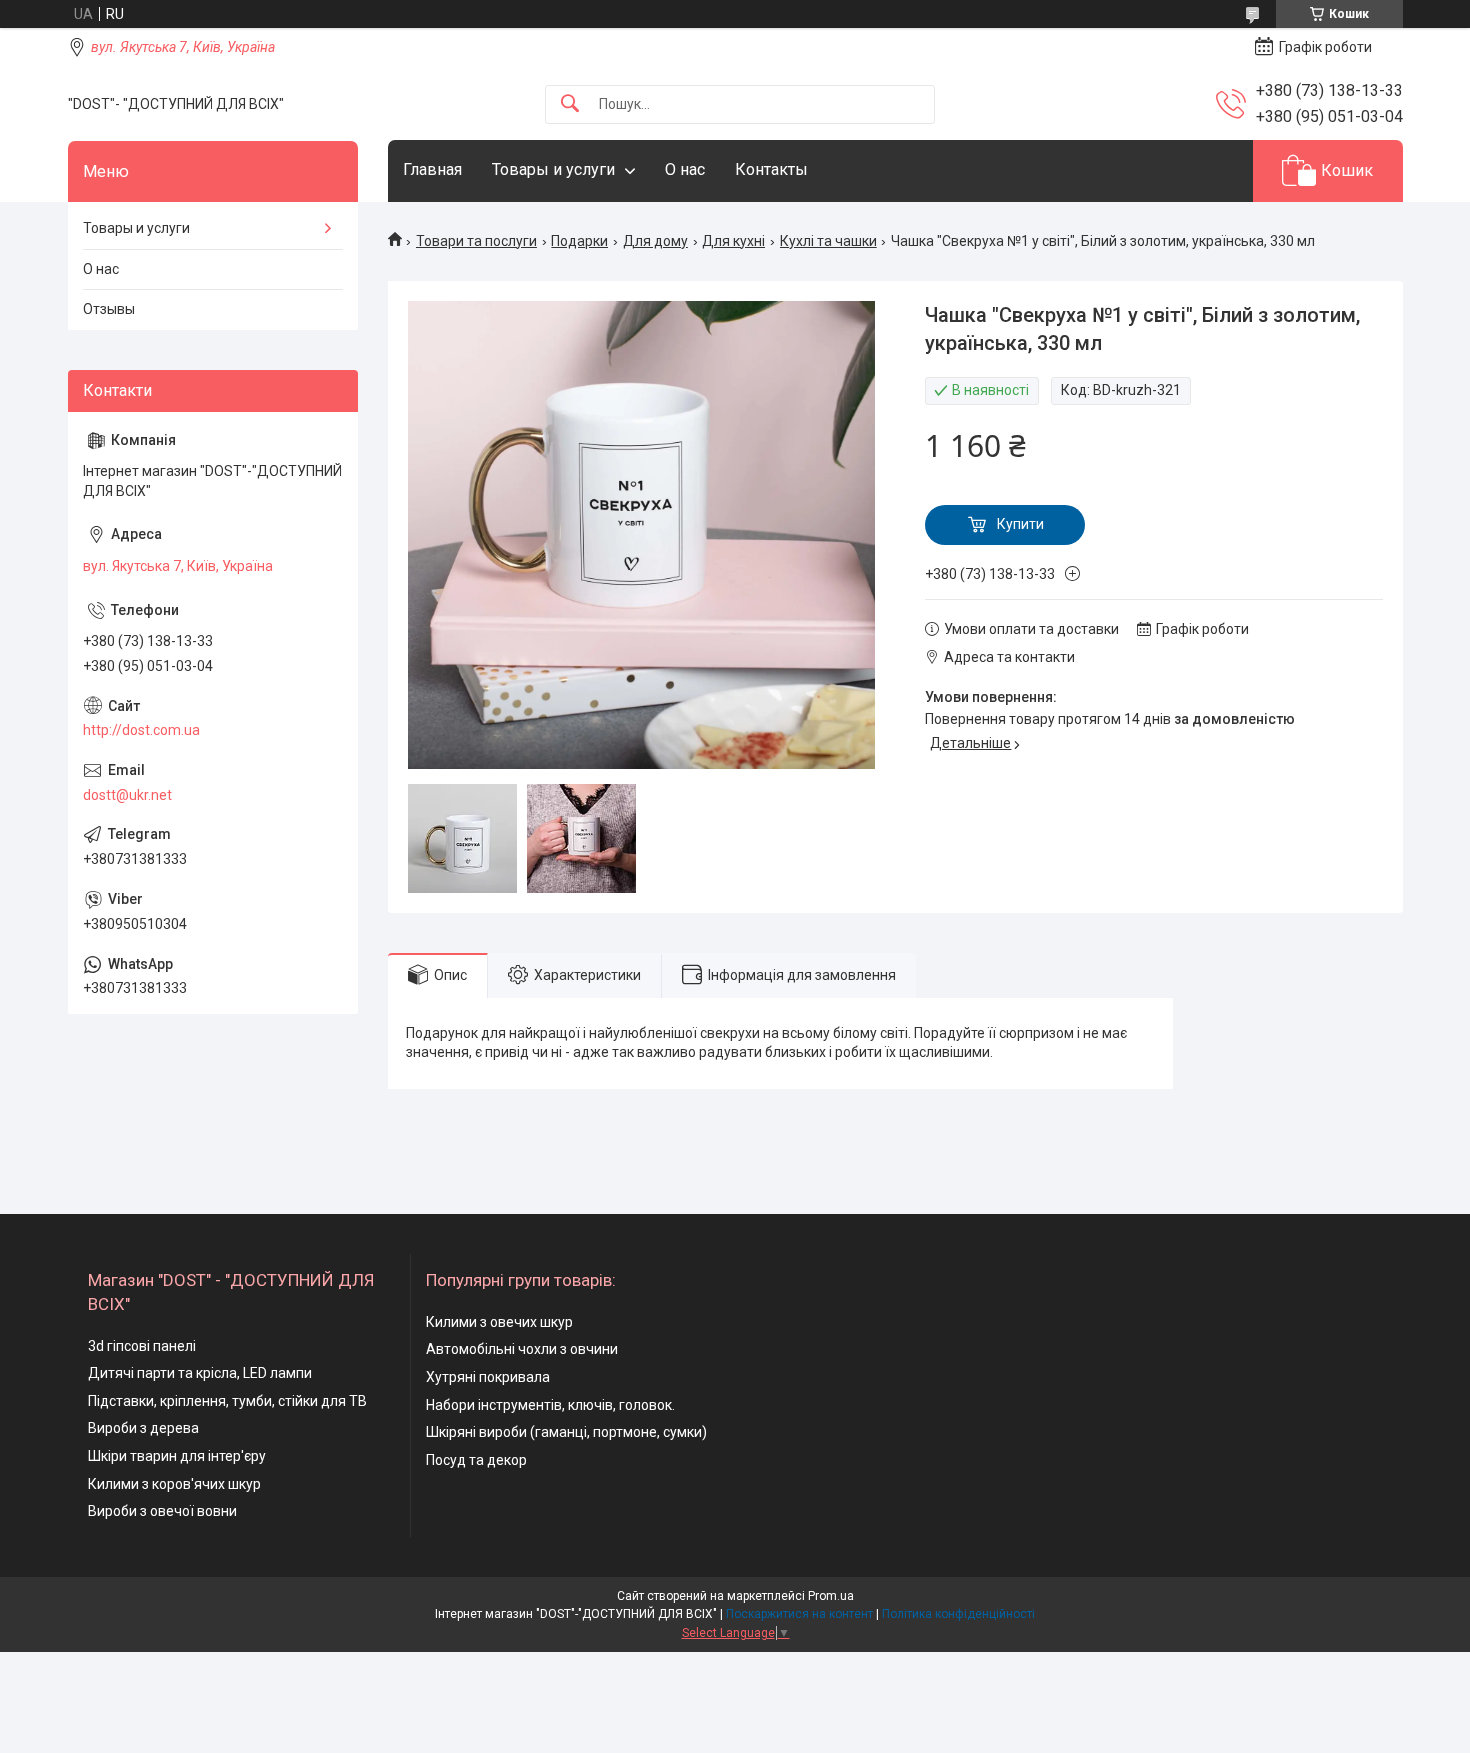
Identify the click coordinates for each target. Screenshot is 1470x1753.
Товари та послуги (476, 241)
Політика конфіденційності (958, 1614)
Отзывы (109, 309)
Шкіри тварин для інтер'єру (177, 1456)
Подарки (579, 241)
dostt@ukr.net (127, 795)
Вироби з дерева (143, 1428)
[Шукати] (570, 104)
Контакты (771, 169)
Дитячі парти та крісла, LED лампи (200, 1373)
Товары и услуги (553, 169)
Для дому (655, 241)
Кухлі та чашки (828, 241)
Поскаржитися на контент (799, 1614)
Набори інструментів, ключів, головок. (550, 1405)
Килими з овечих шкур (499, 1322)
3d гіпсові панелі (142, 1346)
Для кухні (733, 241)
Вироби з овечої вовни (162, 1511)
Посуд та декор (476, 1460)
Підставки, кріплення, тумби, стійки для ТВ (227, 1401)
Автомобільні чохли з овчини (522, 1349)
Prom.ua (831, 1596)
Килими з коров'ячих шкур (174, 1484)
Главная (432, 169)
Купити (1020, 524)
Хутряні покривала (488, 1377)
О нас (685, 169)
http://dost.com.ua (141, 730)
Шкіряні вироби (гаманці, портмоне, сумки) (566, 1432)
